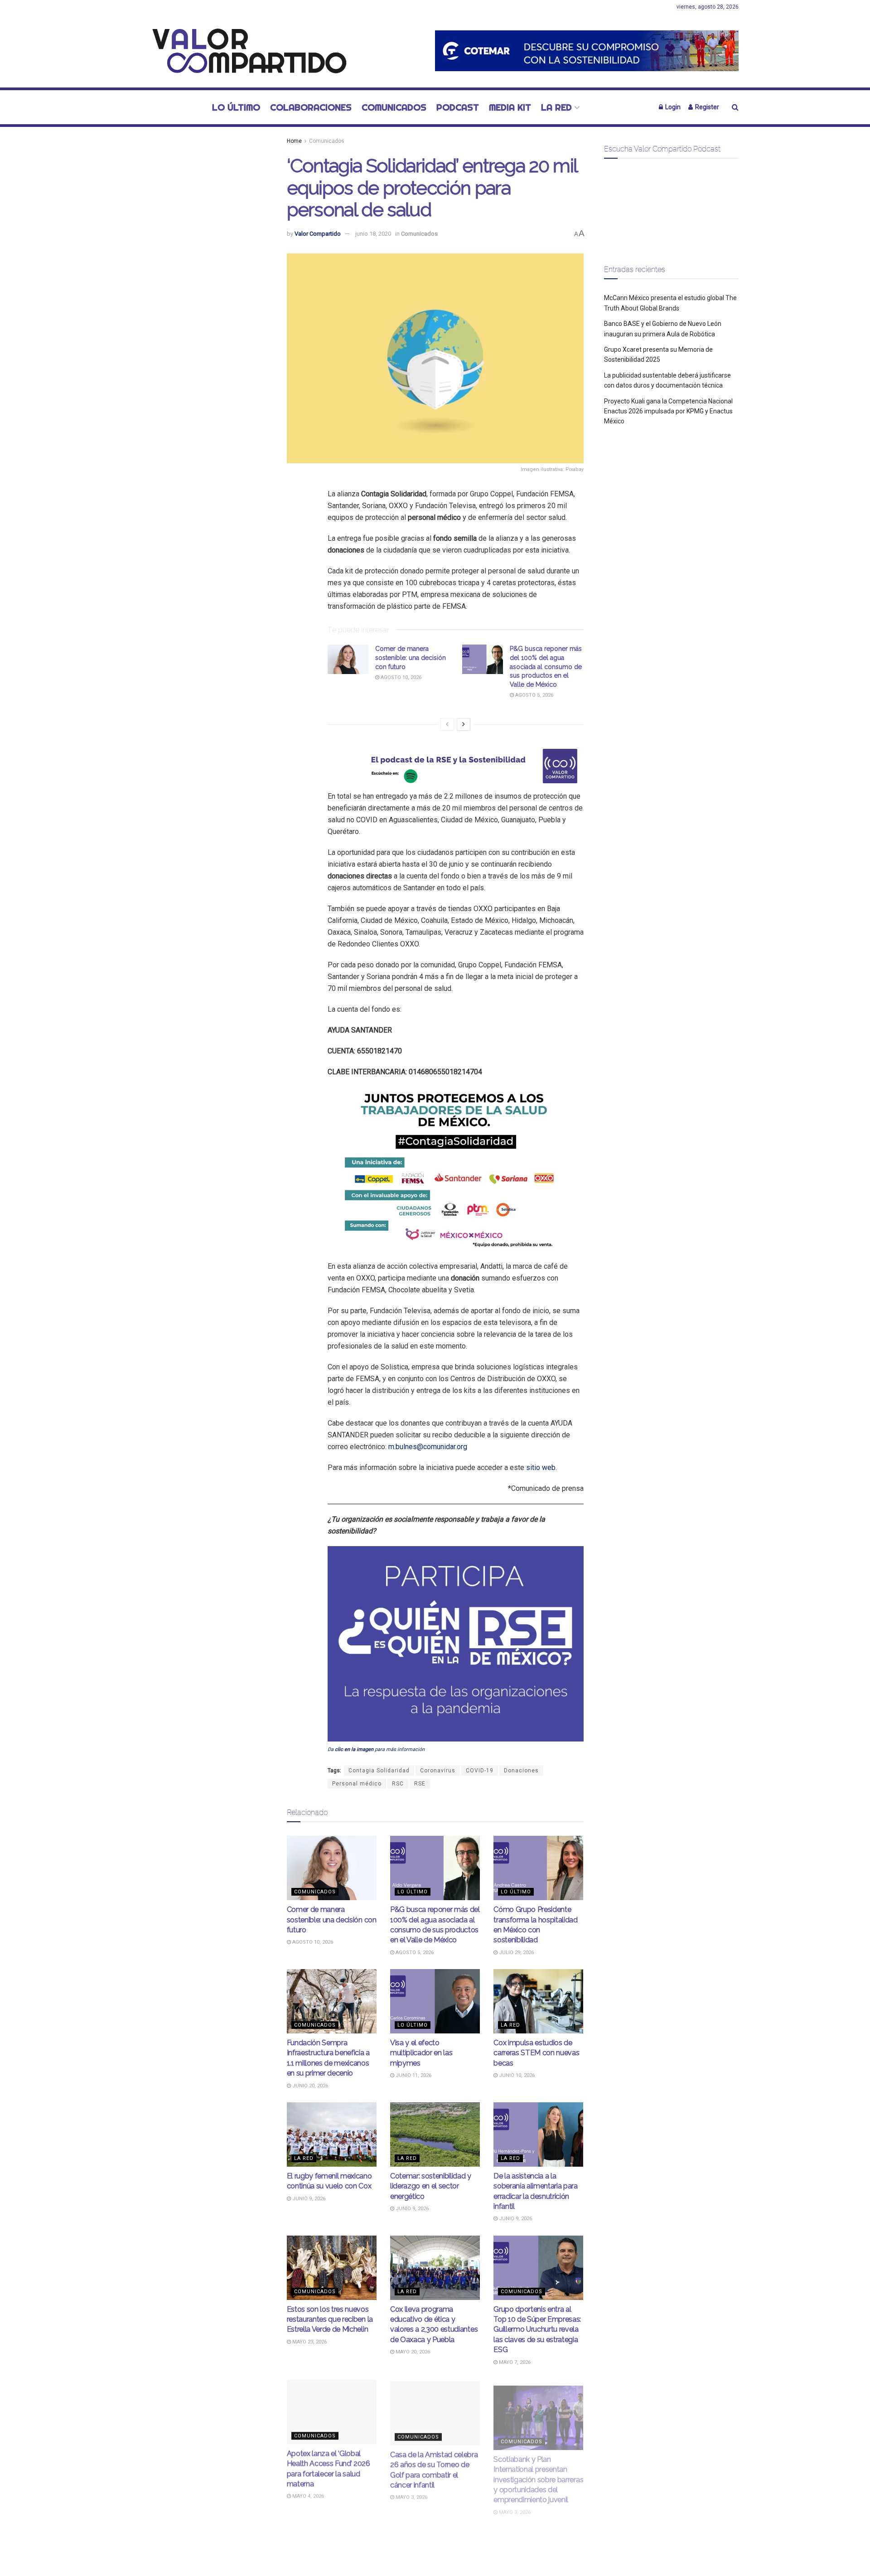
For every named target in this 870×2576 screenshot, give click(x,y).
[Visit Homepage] (244, 51)
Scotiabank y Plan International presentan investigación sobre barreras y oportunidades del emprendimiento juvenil (538, 2473)
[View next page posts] (464, 724)
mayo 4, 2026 (307, 2495)
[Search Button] (735, 107)
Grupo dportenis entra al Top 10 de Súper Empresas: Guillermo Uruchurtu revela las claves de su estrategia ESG (537, 2330)
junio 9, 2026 (308, 2199)
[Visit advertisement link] (587, 51)
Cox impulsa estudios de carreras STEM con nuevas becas (536, 2053)
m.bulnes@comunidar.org (428, 1447)
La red (556, 107)
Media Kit (510, 107)
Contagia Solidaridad (379, 1771)
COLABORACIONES (311, 107)
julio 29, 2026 (516, 1953)
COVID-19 (480, 1771)
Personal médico (357, 1784)
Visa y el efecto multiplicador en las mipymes (421, 2053)
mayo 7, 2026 (514, 2362)
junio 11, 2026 (413, 2075)
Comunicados (394, 107)
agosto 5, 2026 (534, 695)
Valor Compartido (318, 234)
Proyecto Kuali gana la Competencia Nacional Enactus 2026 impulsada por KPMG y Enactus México (668, 411)
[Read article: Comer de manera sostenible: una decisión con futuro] (348, 659)
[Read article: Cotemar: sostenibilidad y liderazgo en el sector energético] (435, 2135)
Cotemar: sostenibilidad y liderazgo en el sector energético (431, 2186)
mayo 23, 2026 (309, 2342)
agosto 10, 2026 (400, 677)
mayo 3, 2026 (411, 2495)
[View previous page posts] (447, 724)
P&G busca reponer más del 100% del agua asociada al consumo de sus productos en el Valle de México (546, 666)
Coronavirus (438, 1771)
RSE (420, 1784)
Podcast (458, 107)
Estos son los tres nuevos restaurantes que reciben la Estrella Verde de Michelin (330, 2319)
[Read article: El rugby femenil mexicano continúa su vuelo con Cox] (332, 2135)
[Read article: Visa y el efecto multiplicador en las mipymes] (435, 2001)
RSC (398, 1784)
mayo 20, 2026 (412, 2352)
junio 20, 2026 (309, 2086)
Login (672, 107)
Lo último (236, 107)
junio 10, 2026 (516, 2075)
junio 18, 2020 (373, 234)
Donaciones (521, 1771)
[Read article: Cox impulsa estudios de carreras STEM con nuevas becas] (538, 2001)
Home (294, 141)
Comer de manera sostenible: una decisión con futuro (411, 657)
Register (706, 107)
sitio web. (541, 1467)
